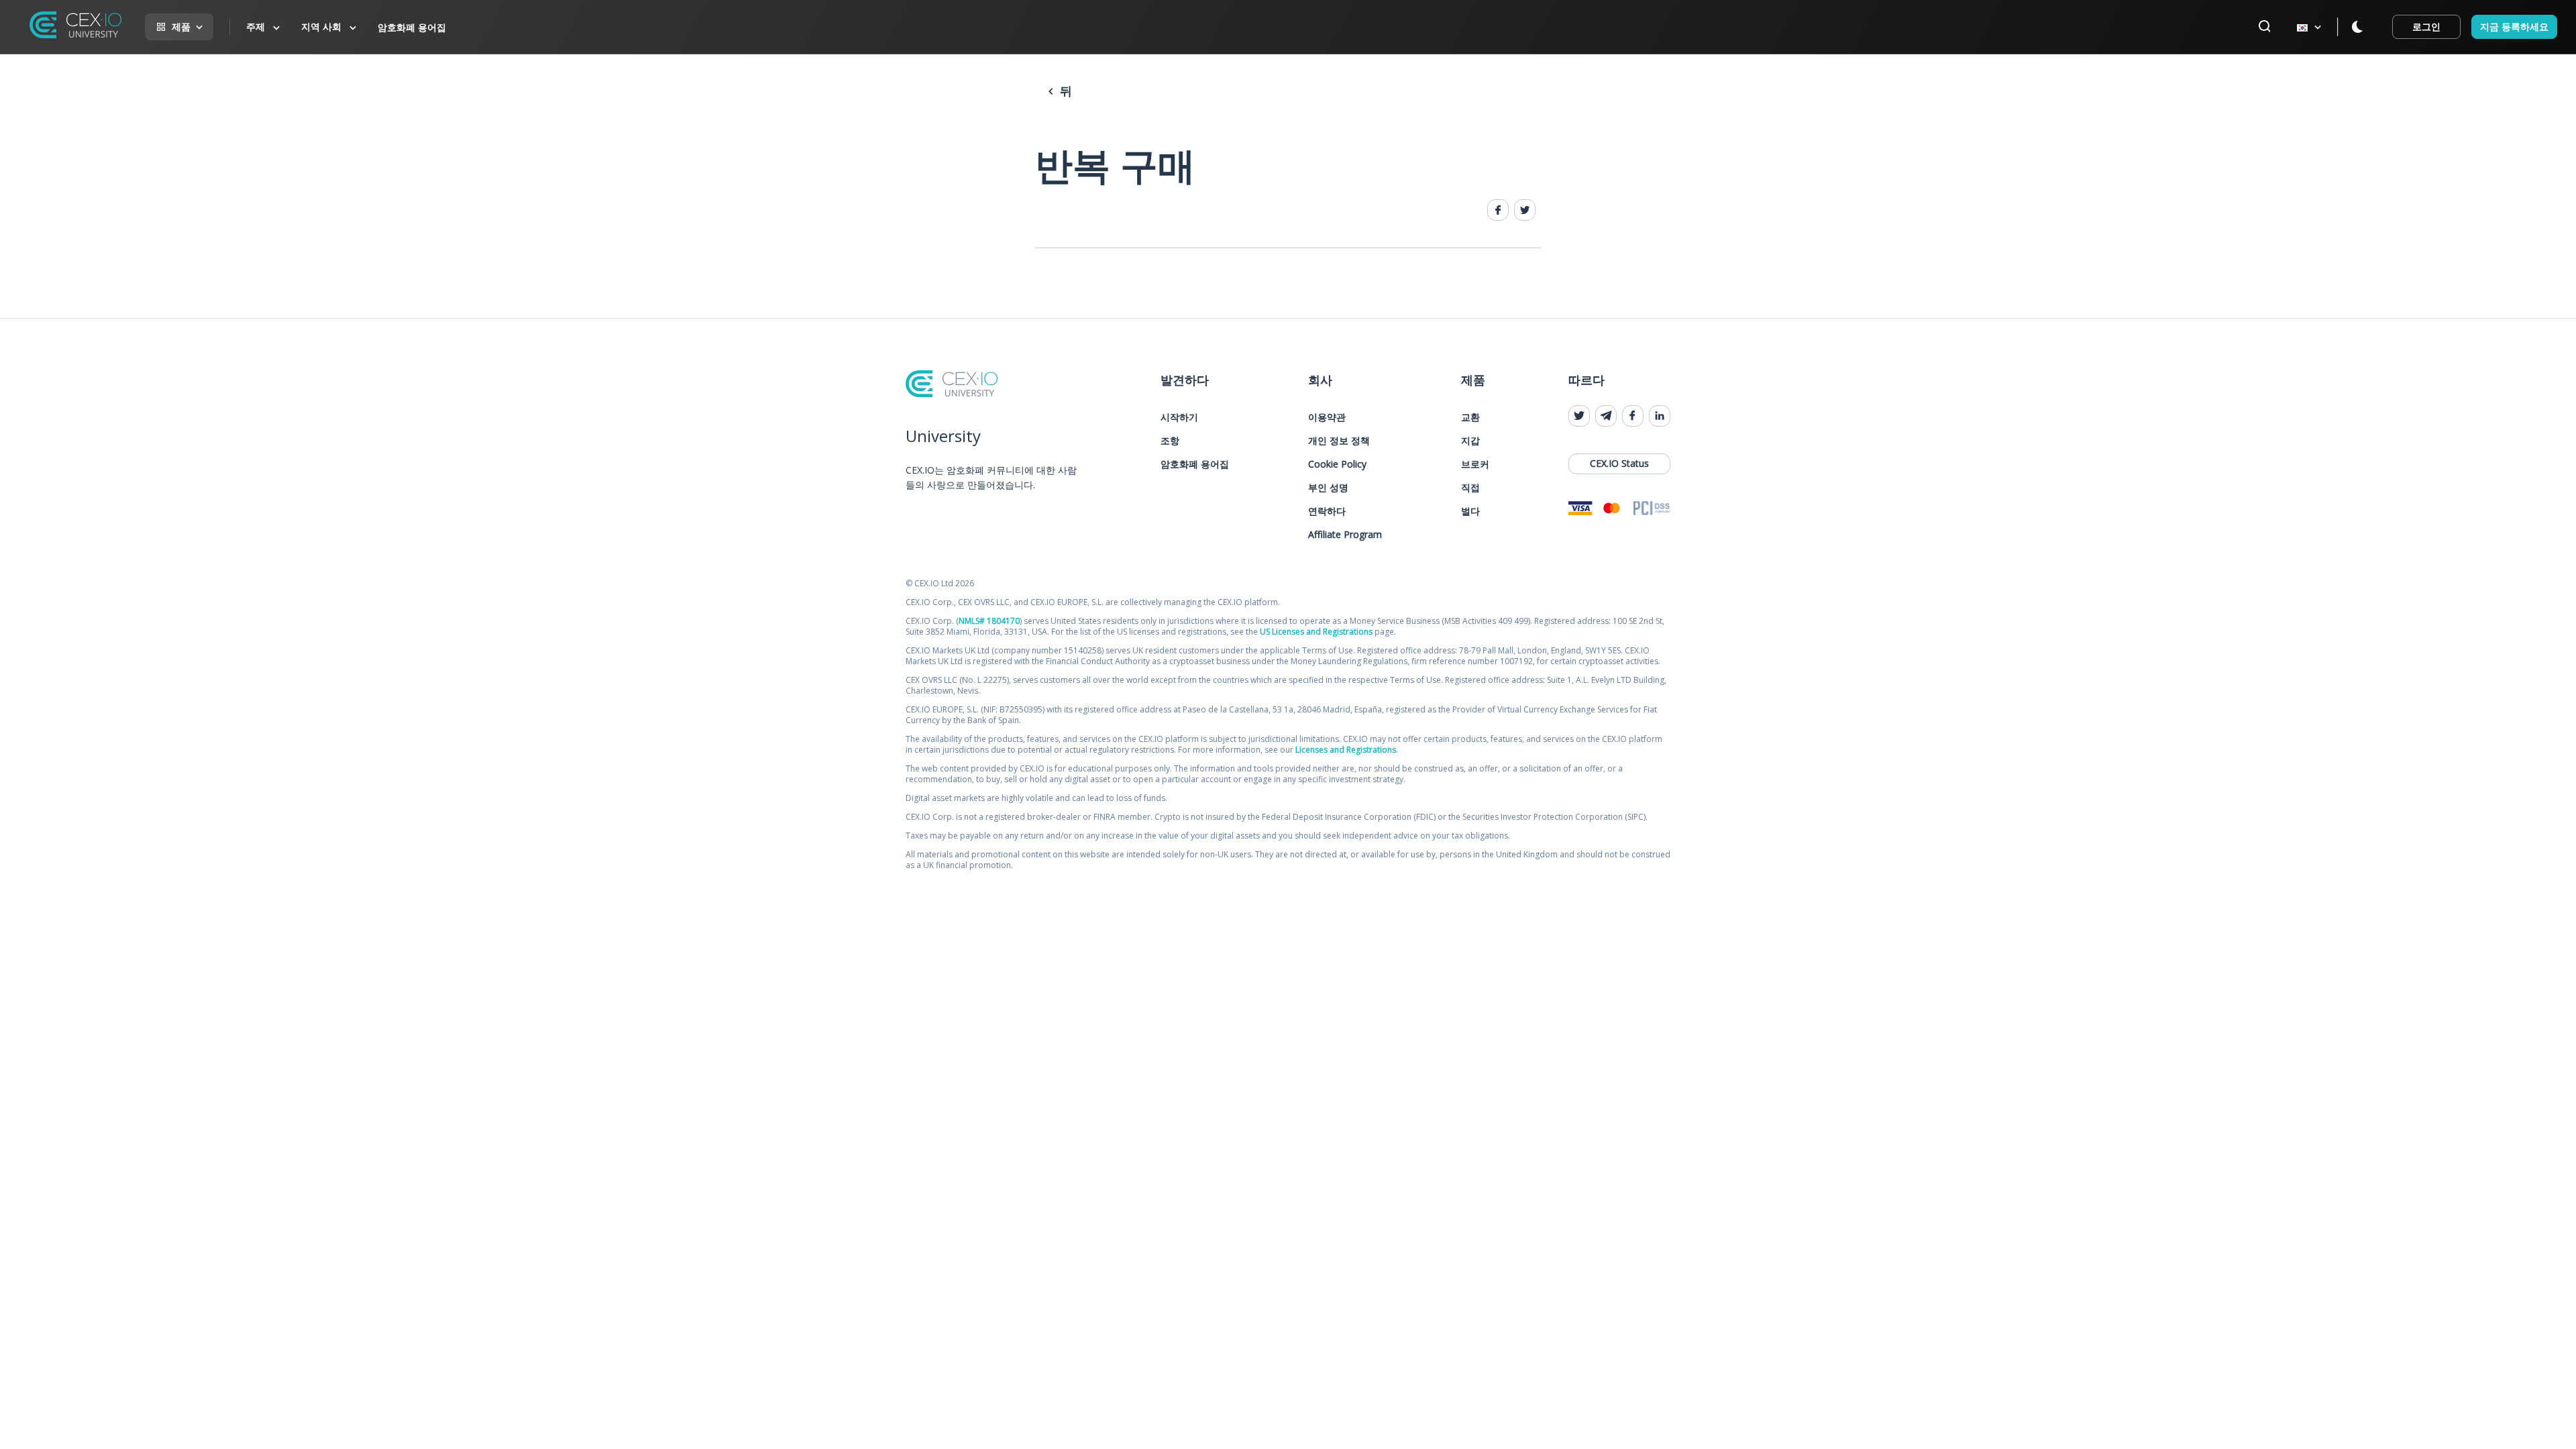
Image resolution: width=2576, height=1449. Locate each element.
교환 (1470, 417)
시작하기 (1179, 417)
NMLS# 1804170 (989, 621)
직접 (1470, 487)
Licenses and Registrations (1346, 750)
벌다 (1470, 511)
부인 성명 (1328, 487)
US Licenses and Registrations (1316, 632)
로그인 (2426, 26)
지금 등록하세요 (2514, 26)
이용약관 (1327, 417)
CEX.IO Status (1619, 463)
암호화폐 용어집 (412, 27)
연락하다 (1327, 511)
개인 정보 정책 (1339, 440)
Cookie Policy (1337, 464)
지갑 (1470, 440)
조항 (1170, 440)
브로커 (1475, 464)
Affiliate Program (1345, 534)
